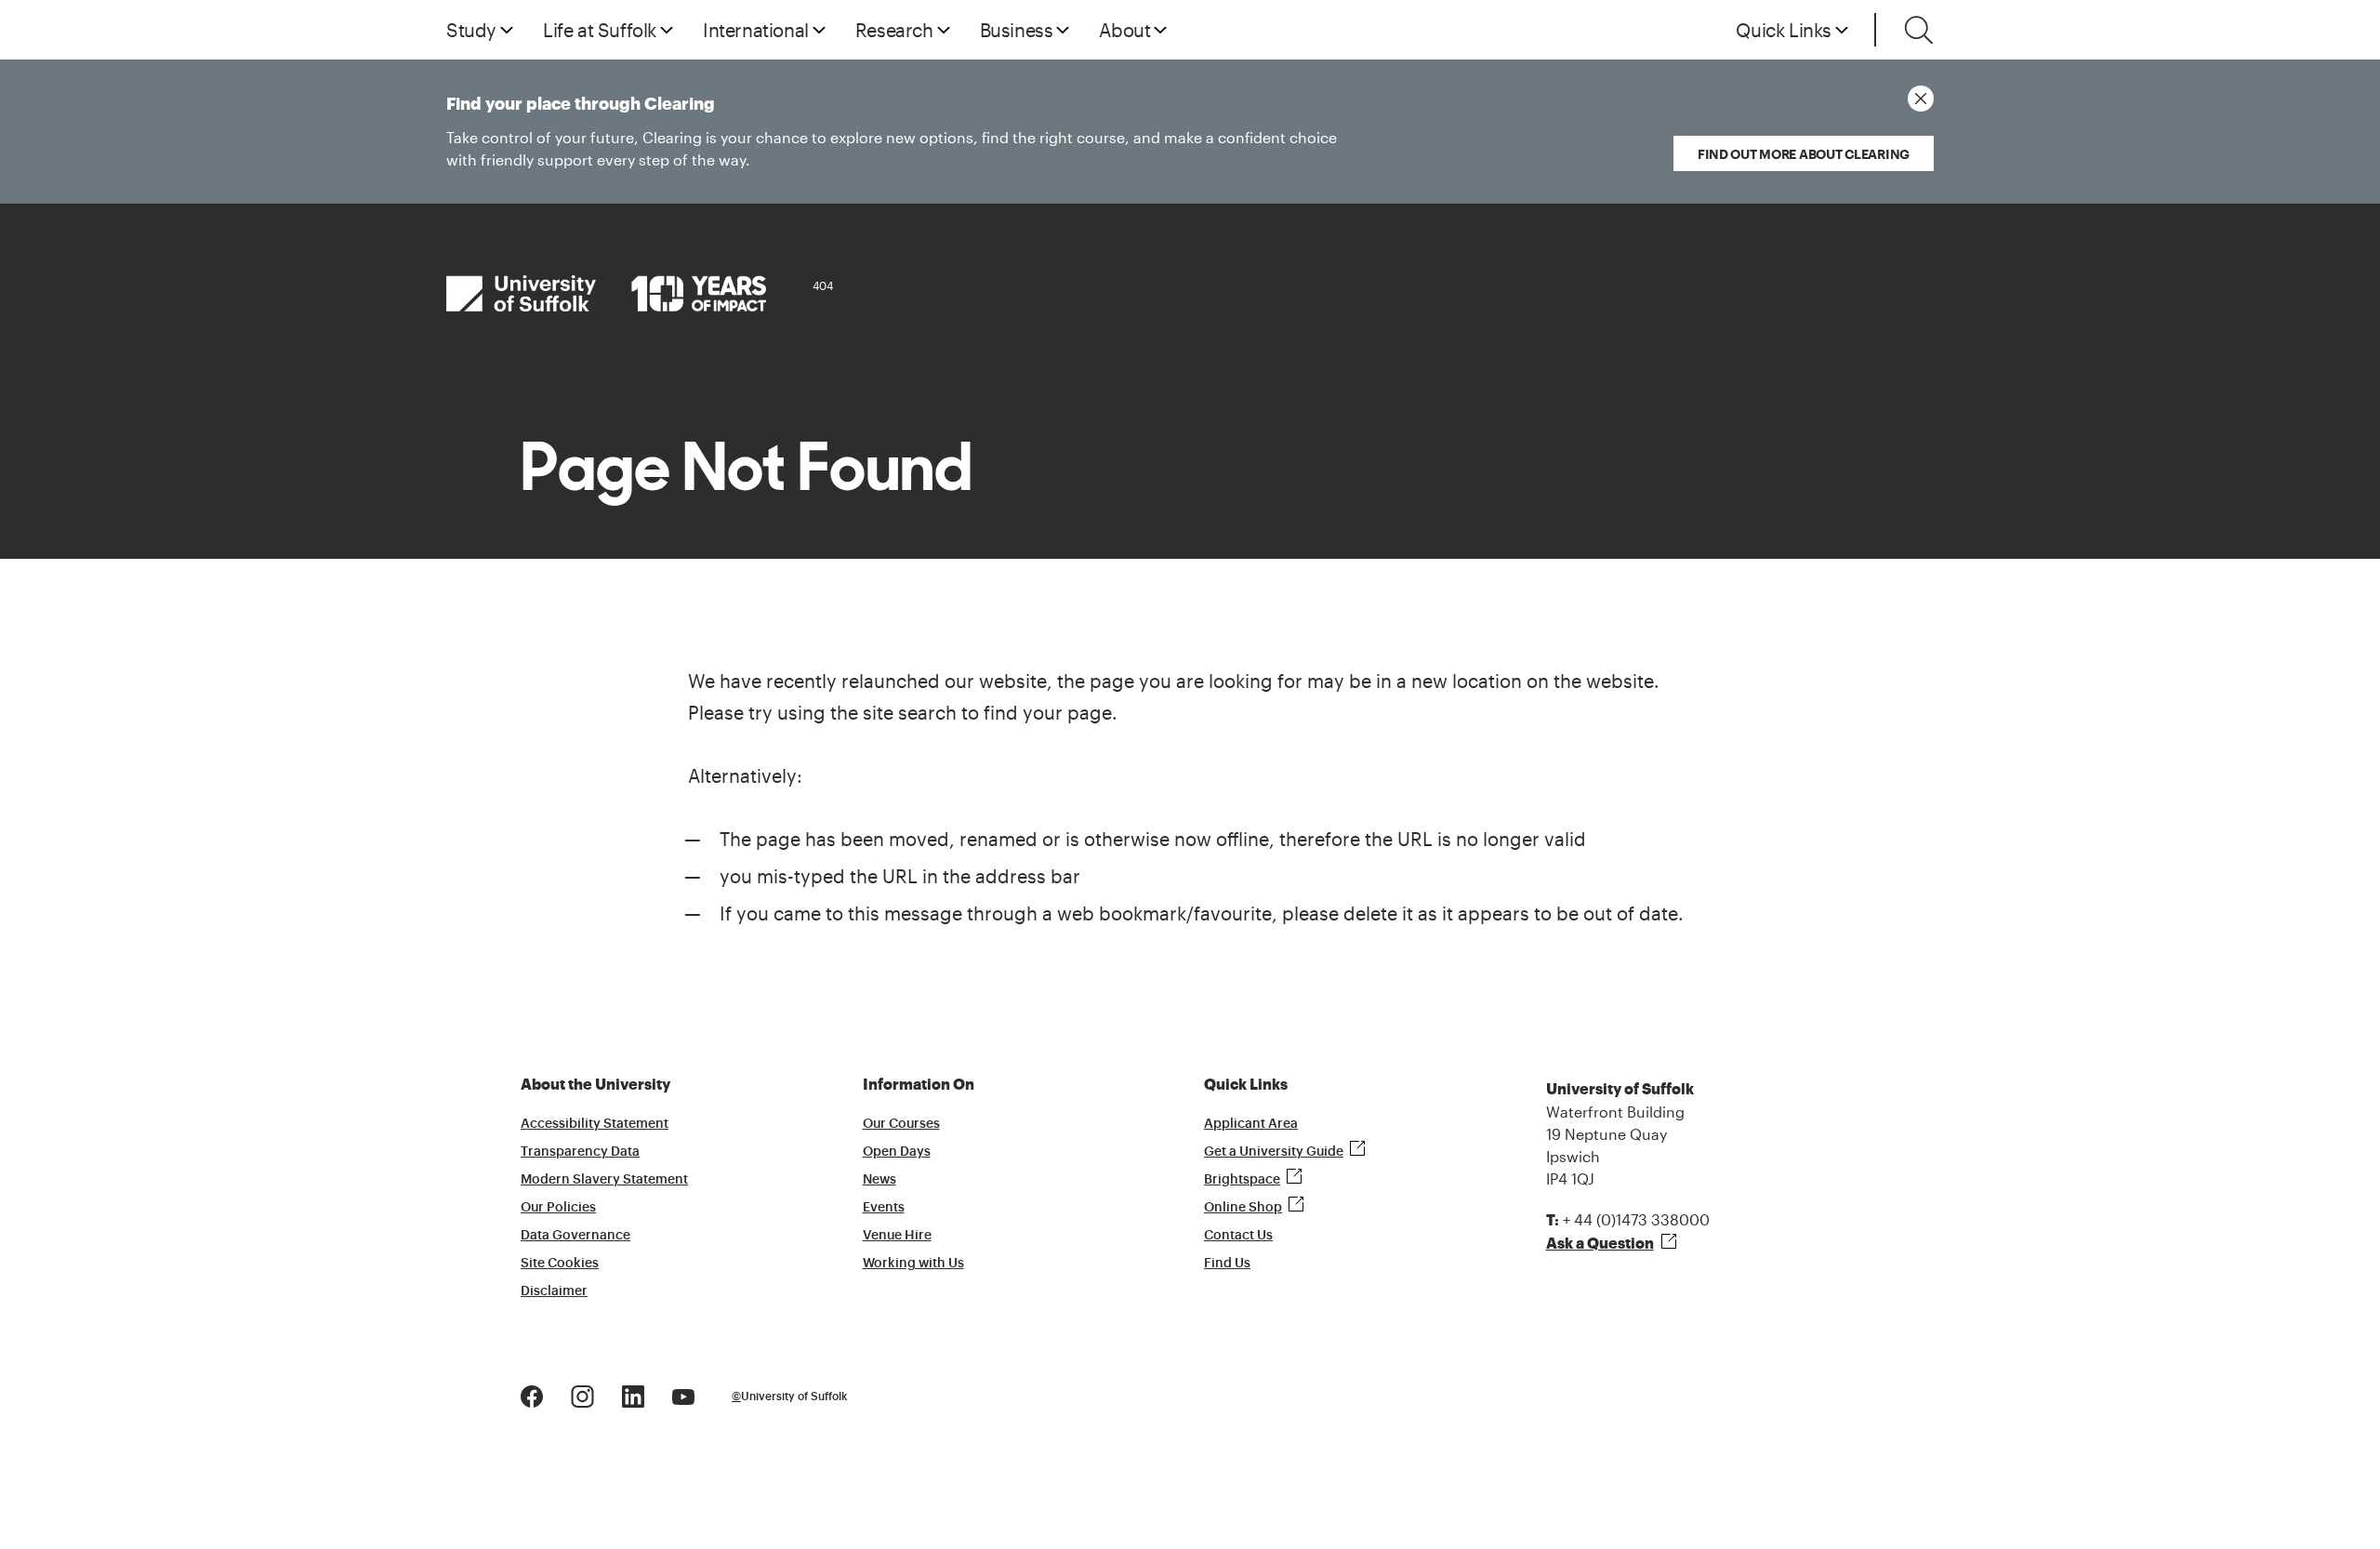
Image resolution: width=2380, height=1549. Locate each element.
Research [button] (894, 30)
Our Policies (558, 1208)
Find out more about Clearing (1804, 154)
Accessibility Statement (595, 1124)
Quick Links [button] (1784, 30)
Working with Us (913, 1264)
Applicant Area (1251, 1124)
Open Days (897, 1152)
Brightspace (1242, 1180)
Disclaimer (554, 1291)
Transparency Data (580, 1152)
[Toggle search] (1919, 30)
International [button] (756, 30)
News (879, 1180)
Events (884, 1208)
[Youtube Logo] (683, 1395)
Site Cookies (560, 1264)
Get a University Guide (1274, 1152)
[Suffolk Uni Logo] (606, 293)
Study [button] (471, 30)
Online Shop (1243, 1208)
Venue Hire (897, 1236)
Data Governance (575, 1236)
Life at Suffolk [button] (600, 30)
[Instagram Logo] (582, 1395)
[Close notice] (1921, 99)
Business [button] (1017, 30)
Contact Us (1238, 1236)
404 (823, 285)
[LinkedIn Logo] (633, 1395)
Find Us (1227, 1264)
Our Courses (901, 1124)
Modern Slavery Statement (604, 1180)
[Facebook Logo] (532, 1395)
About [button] (1124, 30)
